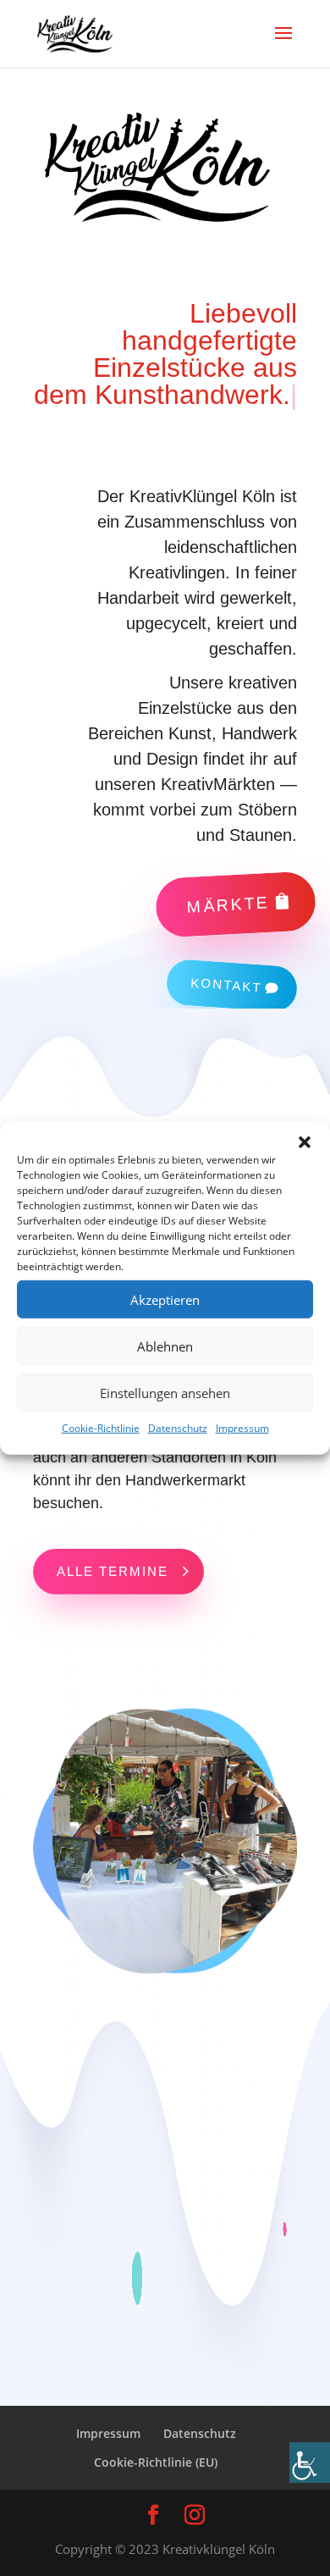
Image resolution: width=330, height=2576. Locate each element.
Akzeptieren (165, 1299)
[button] (305, 1142)
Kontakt (226, 985)
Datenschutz (178, 1428)
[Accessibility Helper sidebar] (310, 2463)
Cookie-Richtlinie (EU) (156, 2462)
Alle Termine (113, 1571)
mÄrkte (228, 904)
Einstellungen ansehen (165, 1392)
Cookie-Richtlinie (101, 1428)
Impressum (242, 1428)
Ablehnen (165, 1346)
